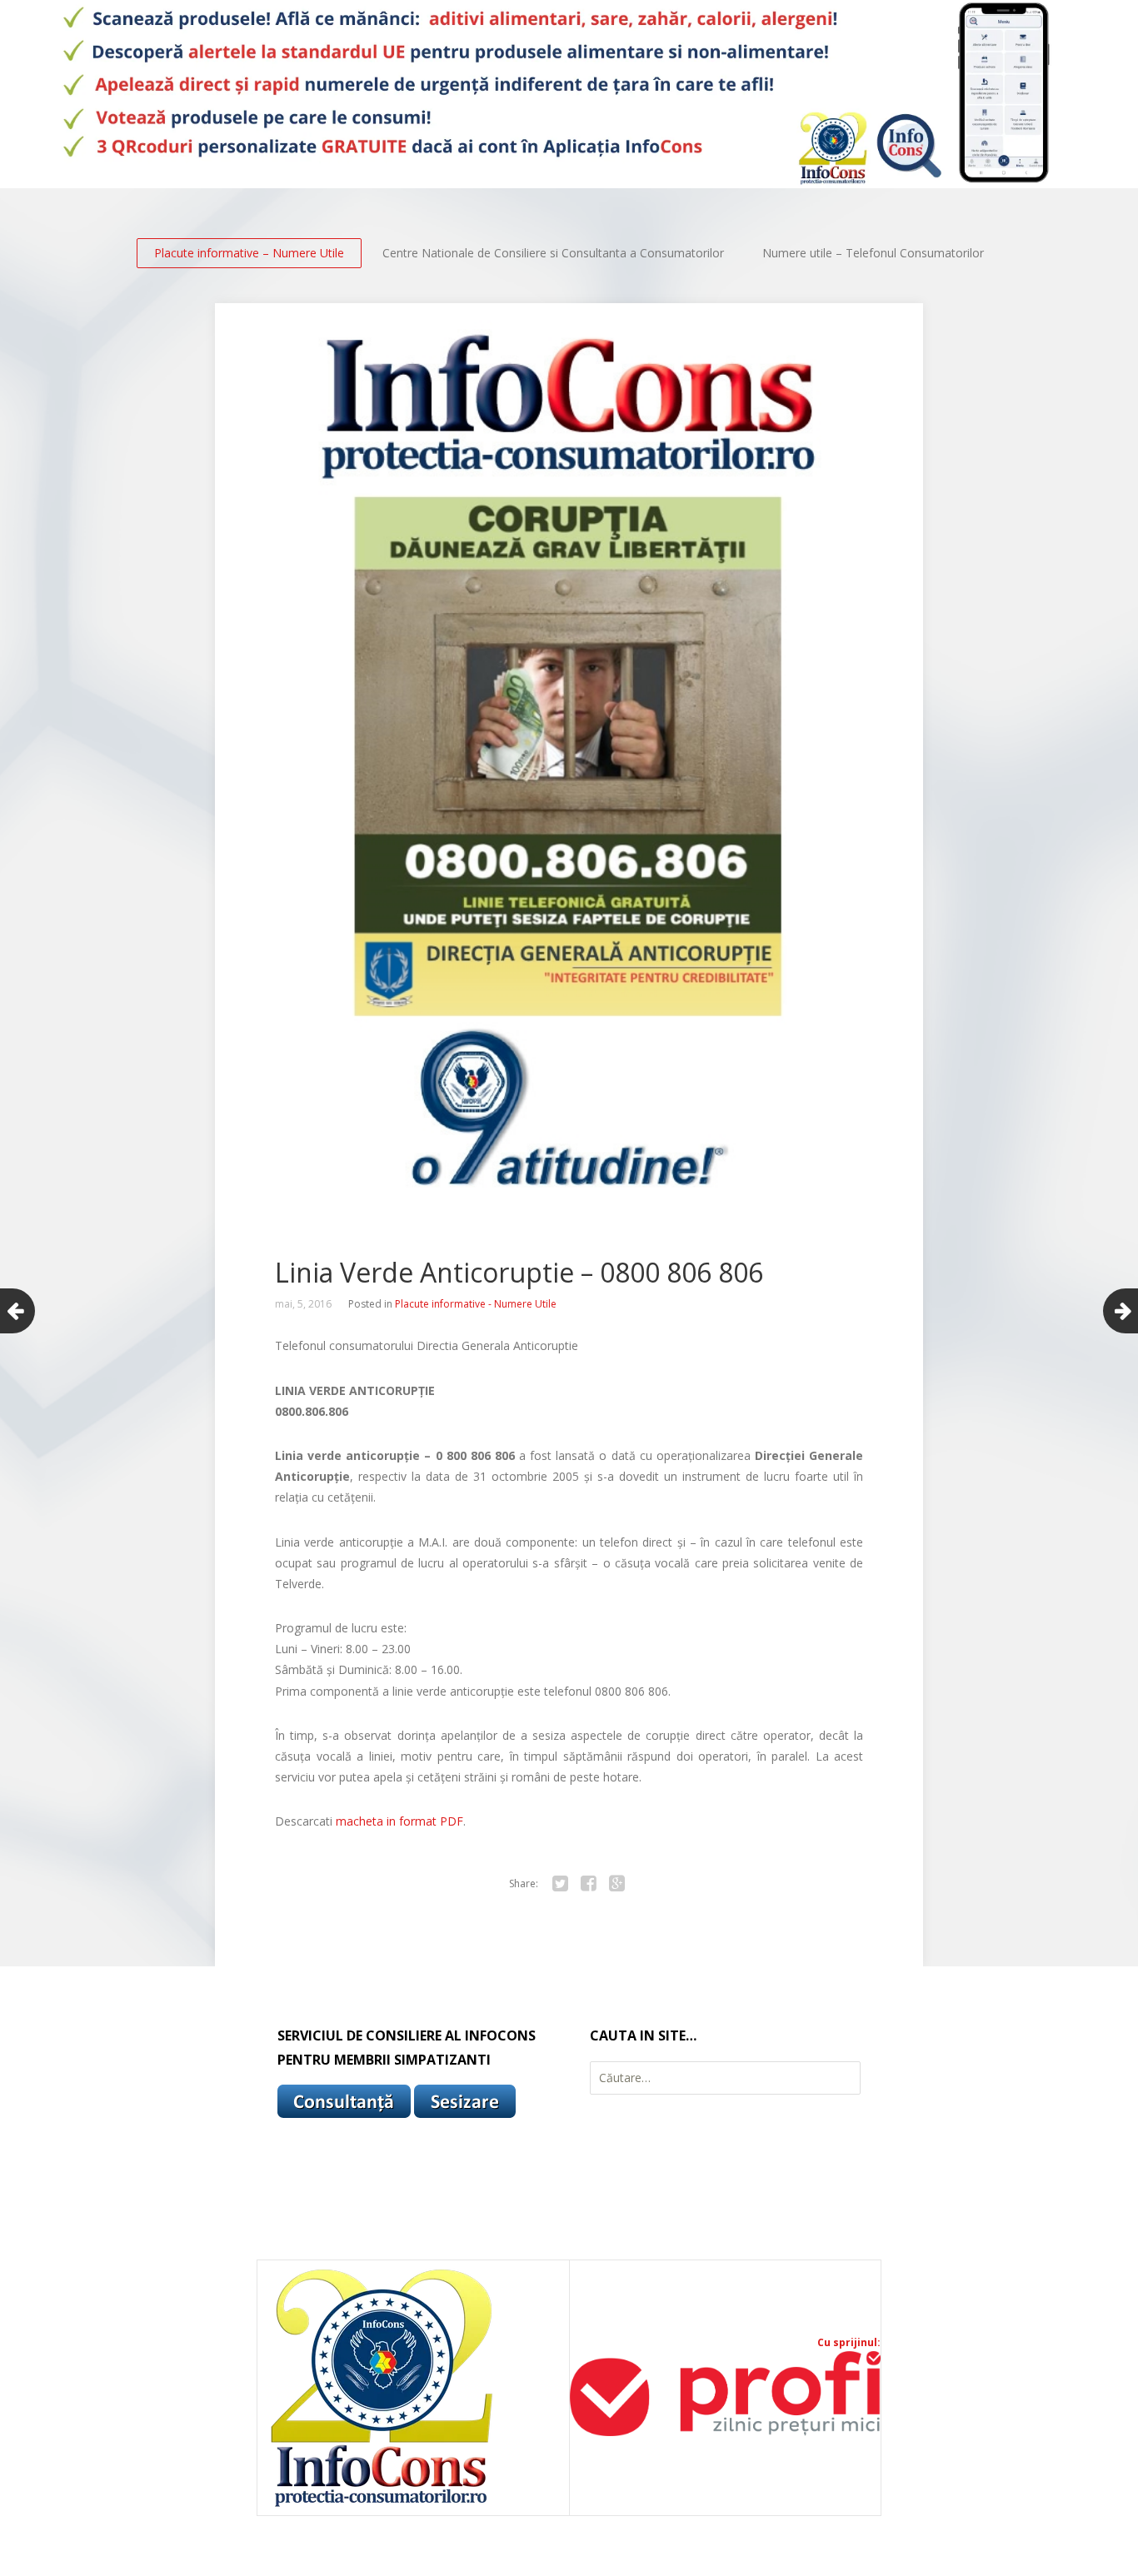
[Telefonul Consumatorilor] (569, 94)
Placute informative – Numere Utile (249, 253)
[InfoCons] (382, 2506)
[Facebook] (588, 1884)
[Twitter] (560, 1884)
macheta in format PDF (399, 1821)
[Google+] (616, 1884)
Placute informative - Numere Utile (476, 1304)
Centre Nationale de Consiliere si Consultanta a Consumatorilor (553, 253)
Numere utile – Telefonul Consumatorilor (873, 253)
